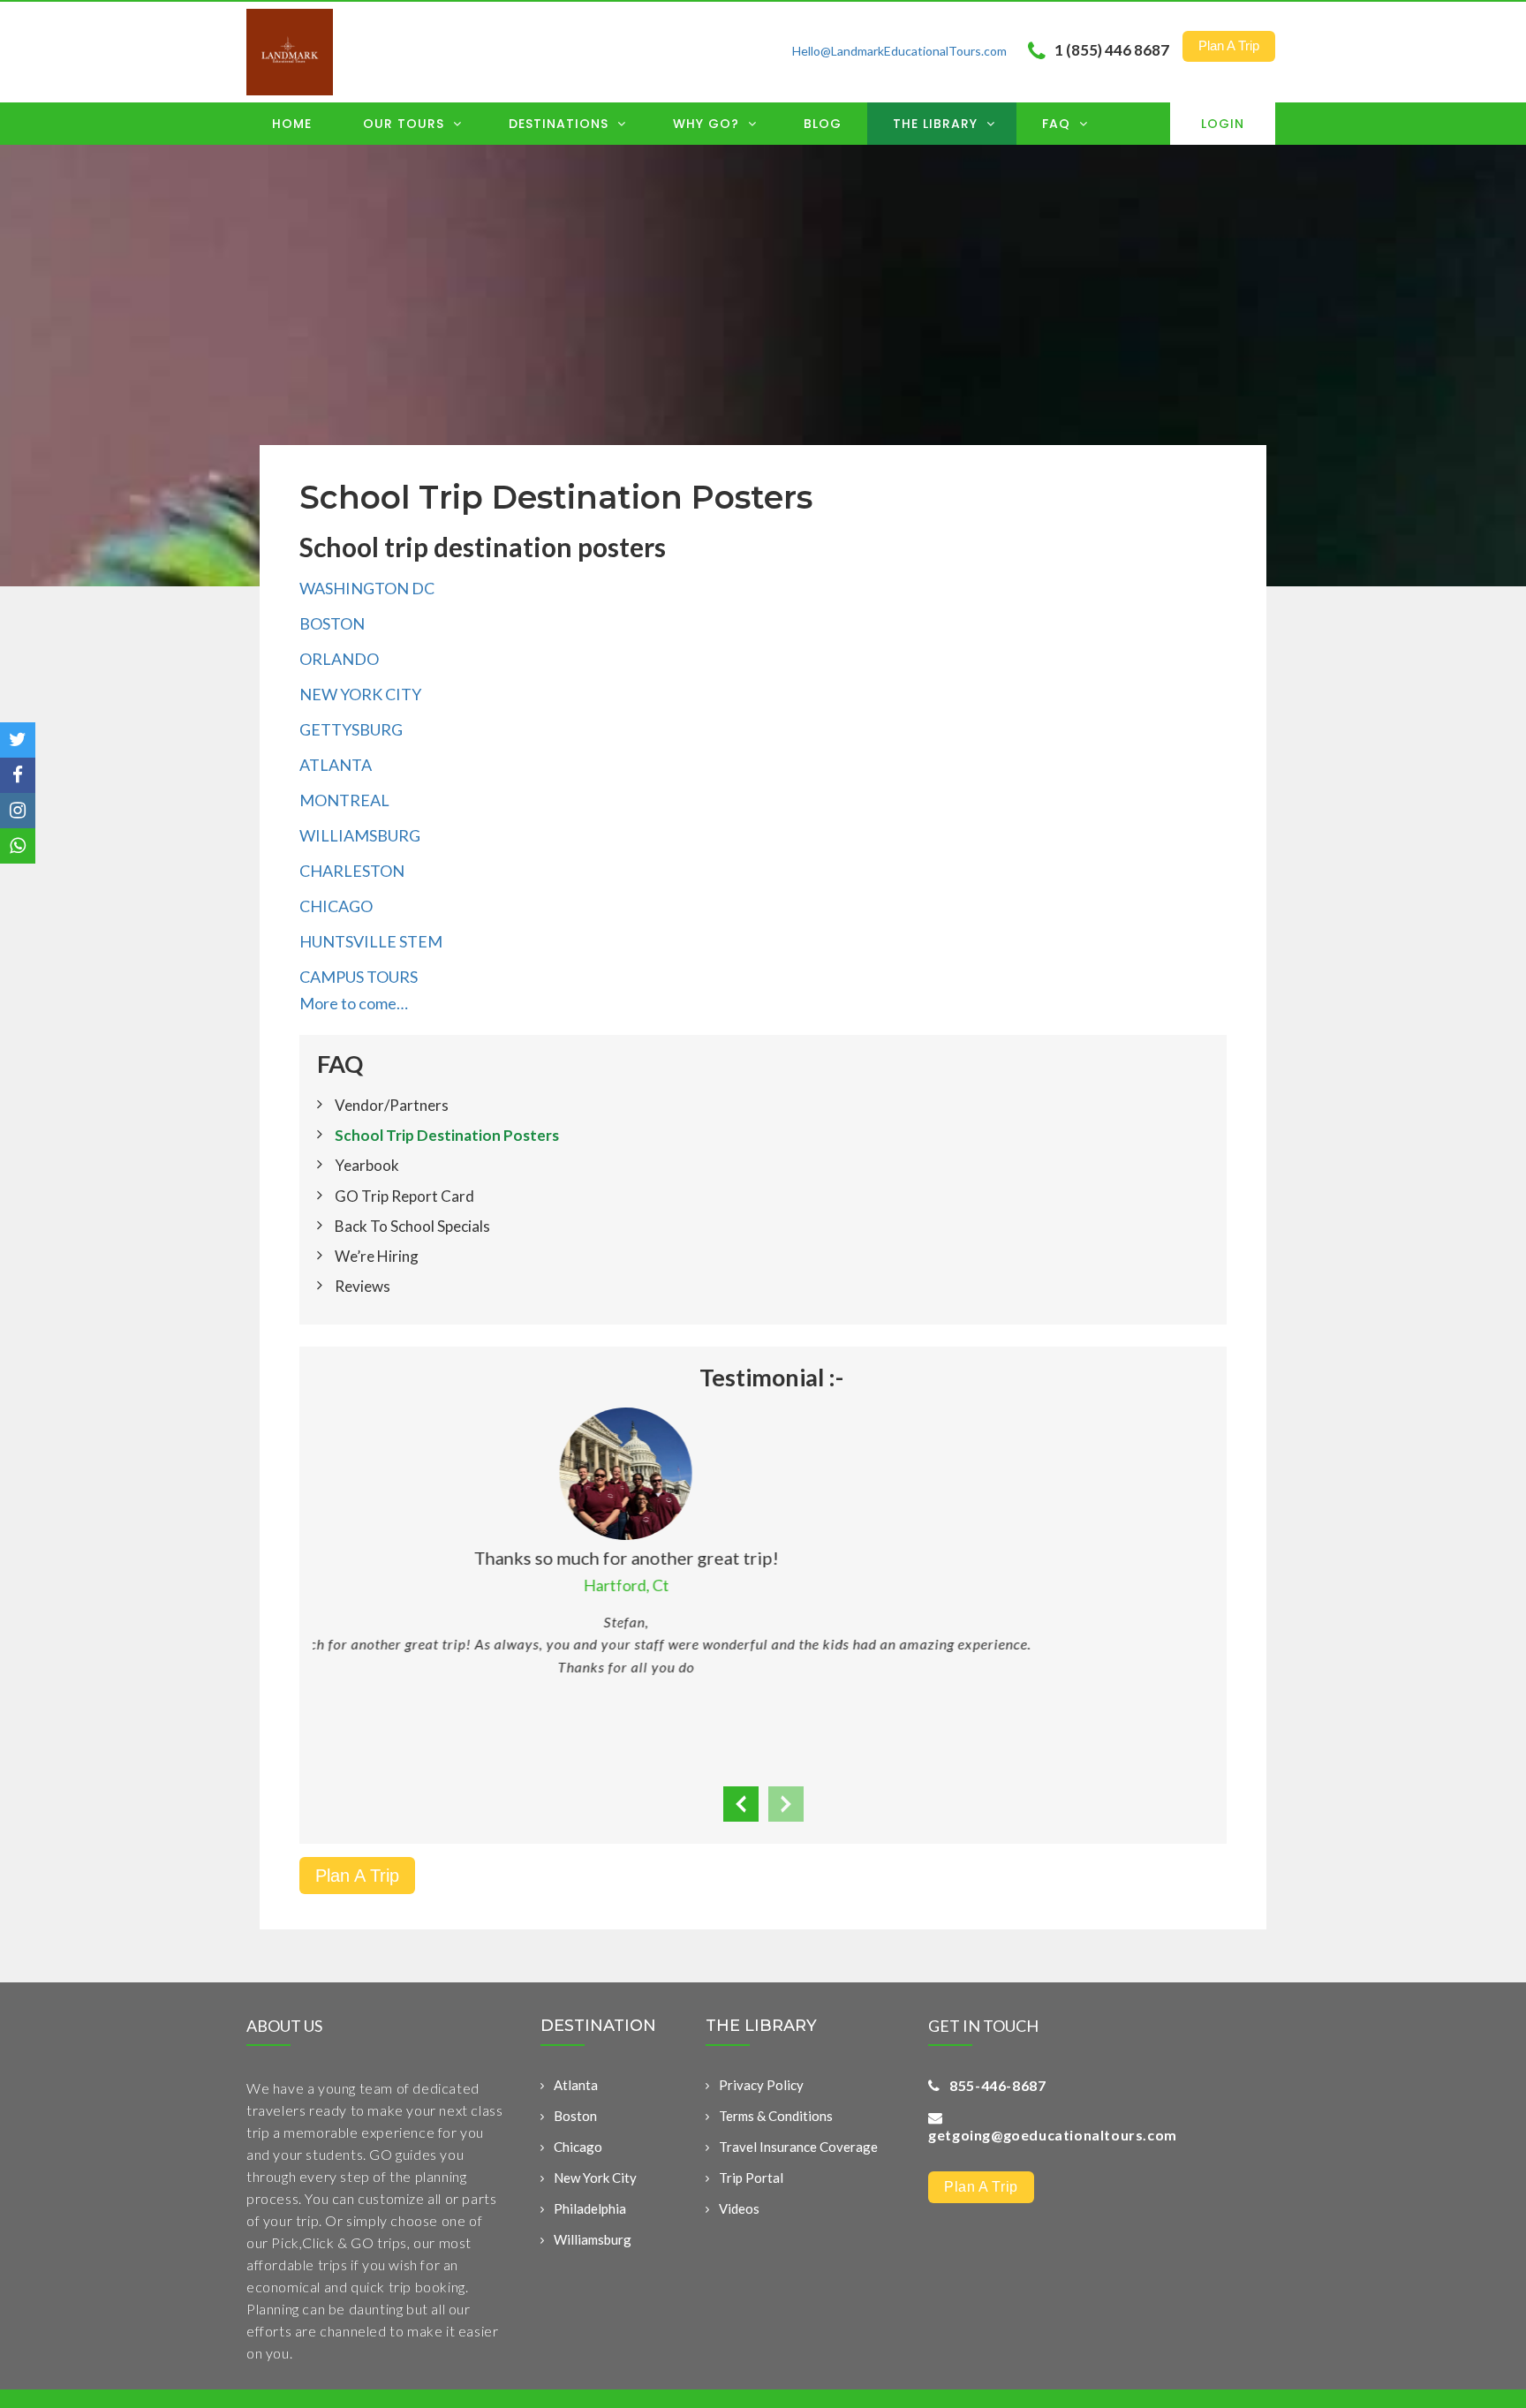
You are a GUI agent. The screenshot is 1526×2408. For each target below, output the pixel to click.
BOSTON (332, 623)
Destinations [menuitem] (561, 124)
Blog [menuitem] (823, 124)
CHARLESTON (352, 871)
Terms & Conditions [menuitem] (776, 2116)
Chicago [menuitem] (578, 2147)
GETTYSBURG (351, 729)
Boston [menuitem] (575, 2116)
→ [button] (786, 1804)
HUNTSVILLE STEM (371, 941)
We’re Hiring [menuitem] (377, 1256)
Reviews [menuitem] (363, 1286)
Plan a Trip (1229, 45)
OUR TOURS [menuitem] (406, 124)
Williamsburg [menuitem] (593, 2239)
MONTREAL (344, 800)
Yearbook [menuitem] (367, 1165)
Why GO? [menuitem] (708, 124)
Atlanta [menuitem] (576, 2085)
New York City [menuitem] (595, 2178)
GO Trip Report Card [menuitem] (404, 1196)
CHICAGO (336, 906)
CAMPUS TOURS (359, 977)
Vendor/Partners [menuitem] (392, 1105)
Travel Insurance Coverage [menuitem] (798, 2147)
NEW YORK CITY (360, 694)
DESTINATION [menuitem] (598, 2027)
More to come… (354, 1003)
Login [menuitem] (1223, 124)
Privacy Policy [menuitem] (761, 2085)
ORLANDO (339, 659)
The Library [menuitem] (937, 124)
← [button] (741, 1804)
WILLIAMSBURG (360, 835)
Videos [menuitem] (739, 2208)
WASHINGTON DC (367, 588)
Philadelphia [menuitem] (590, 2208)
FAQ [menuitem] (1058, 124)
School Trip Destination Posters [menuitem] (447, 1135)
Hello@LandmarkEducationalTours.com (899, 51)
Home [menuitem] (292, 124)
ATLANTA (336, 765)
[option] (763, 1520)
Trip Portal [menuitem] (751, 2178)
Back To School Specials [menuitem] (412, 1226)
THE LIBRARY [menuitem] (761, 2027)
